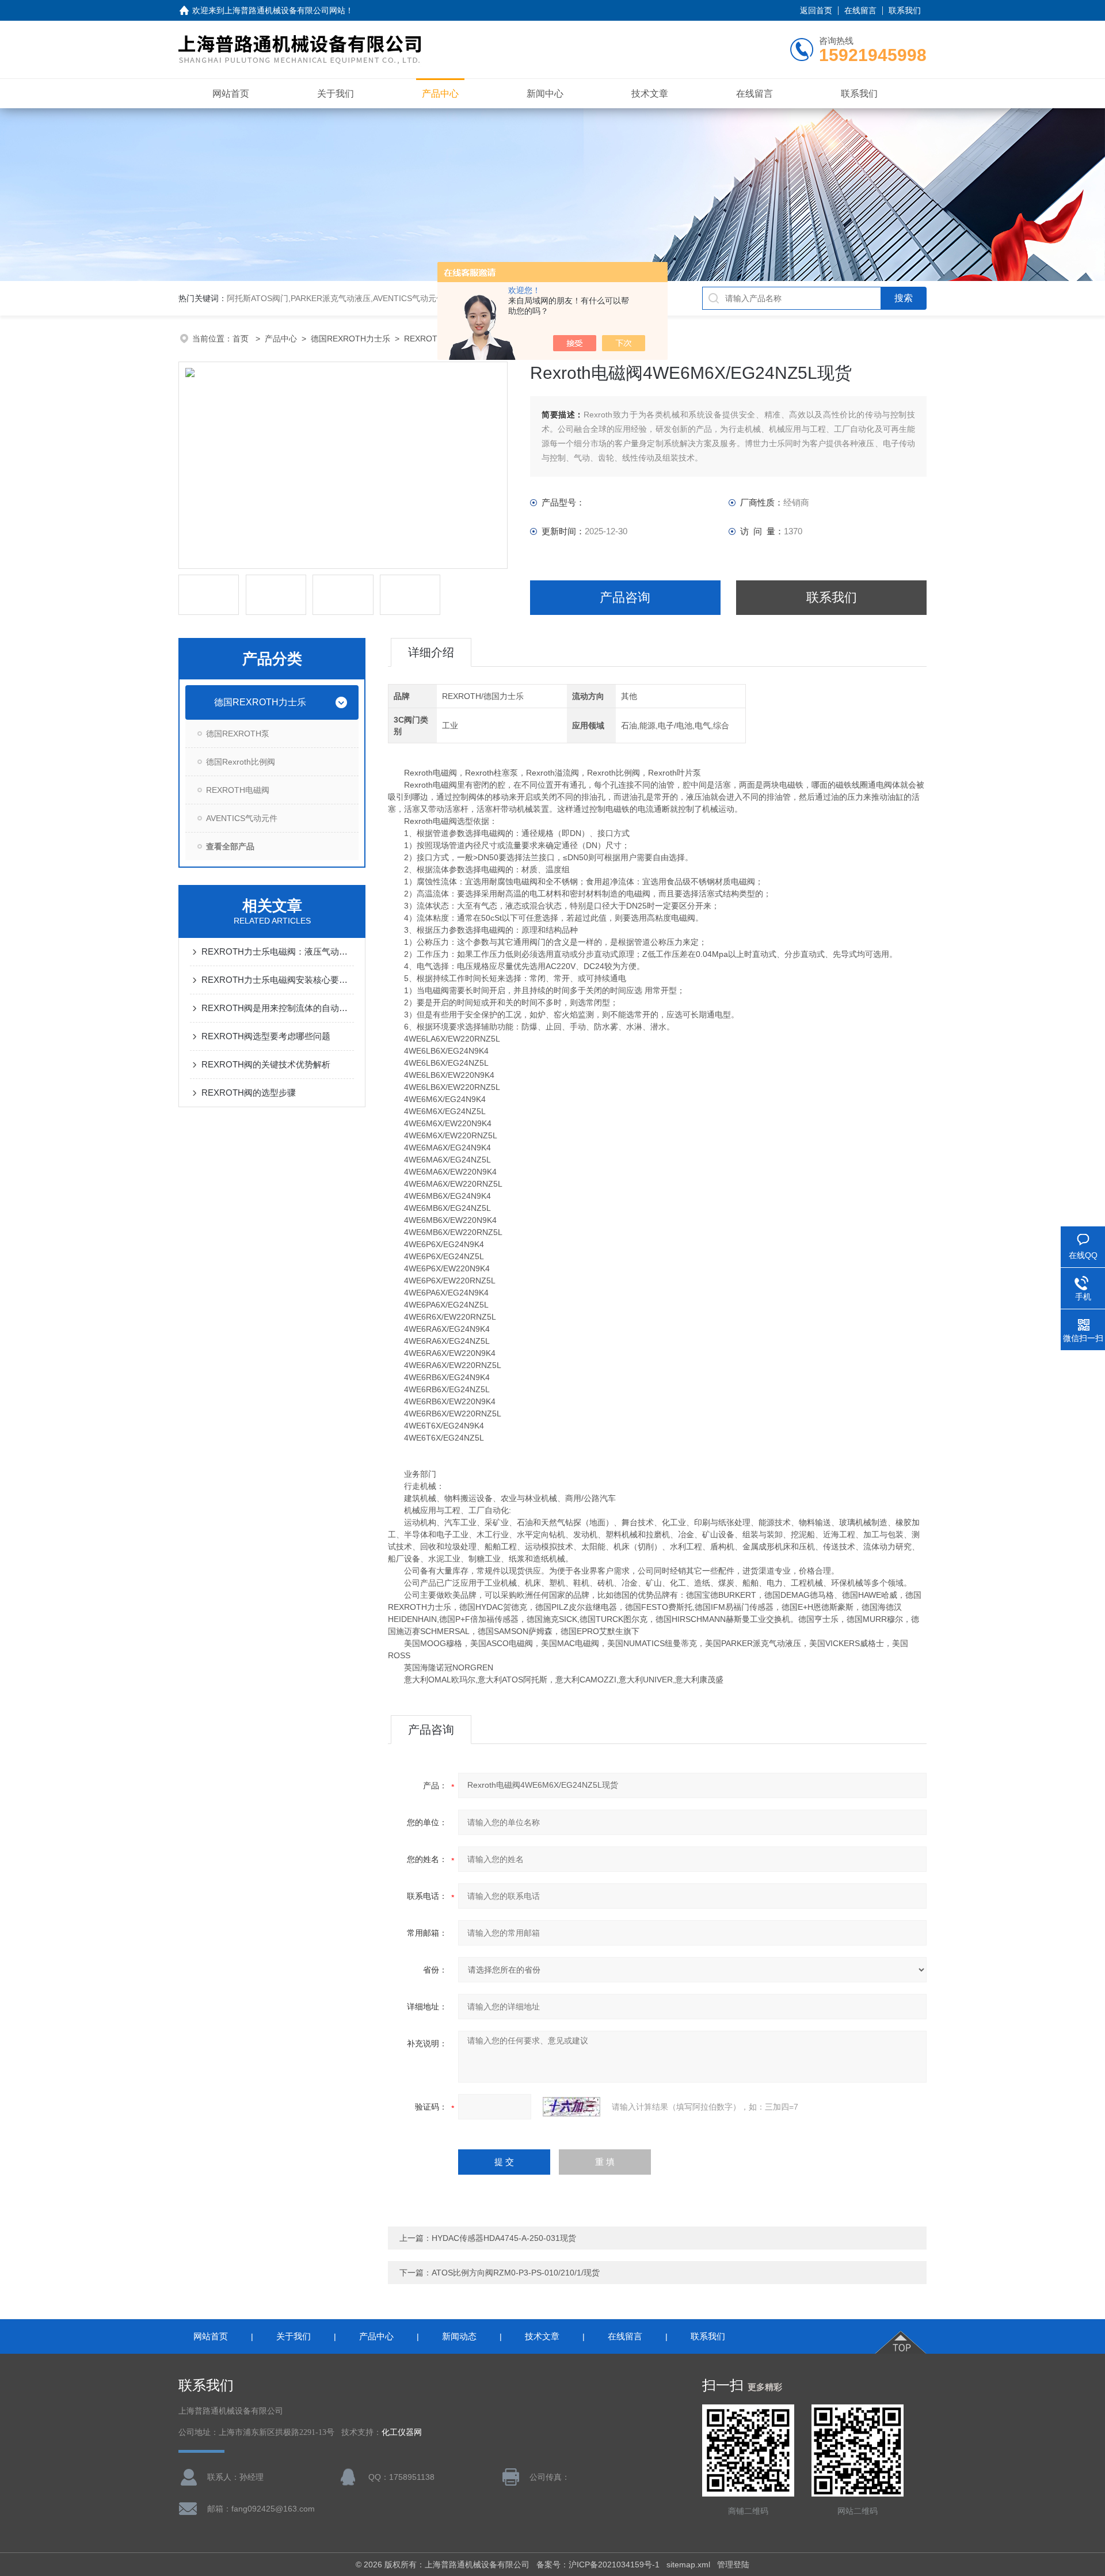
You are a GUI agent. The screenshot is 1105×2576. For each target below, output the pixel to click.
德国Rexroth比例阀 (241, 762)
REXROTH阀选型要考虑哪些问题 (266, 1036)
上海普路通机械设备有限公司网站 (285, 10)
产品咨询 (625, 597)
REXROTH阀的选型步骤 (249, 1093)
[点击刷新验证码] (571, 2107)
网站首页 (231, 94)
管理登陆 (733, 2564)
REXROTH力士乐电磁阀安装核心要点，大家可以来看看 (278, 980)
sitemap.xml (688, 2564)
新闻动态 (459, 2336)
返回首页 (816, 10)
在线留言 (860, 10)
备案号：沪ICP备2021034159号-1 (598, 2564)
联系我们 (905, 10)
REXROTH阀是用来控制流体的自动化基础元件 (278, 1008)
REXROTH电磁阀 (436, 339)
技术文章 (650, 94)
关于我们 (336, 94)
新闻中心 (545, 94)
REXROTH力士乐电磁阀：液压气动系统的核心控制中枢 (278, 951)
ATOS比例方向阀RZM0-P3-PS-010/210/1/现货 (516, 2273)
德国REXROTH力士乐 (350, 339)
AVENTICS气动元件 (242, 818)
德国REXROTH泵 (238, 734)
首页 (242, 339)
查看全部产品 (230, 846)
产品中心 (440, 94)
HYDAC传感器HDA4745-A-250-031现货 (504, 2238)
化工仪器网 (402, 2432)
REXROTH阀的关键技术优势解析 (266, 1064)
